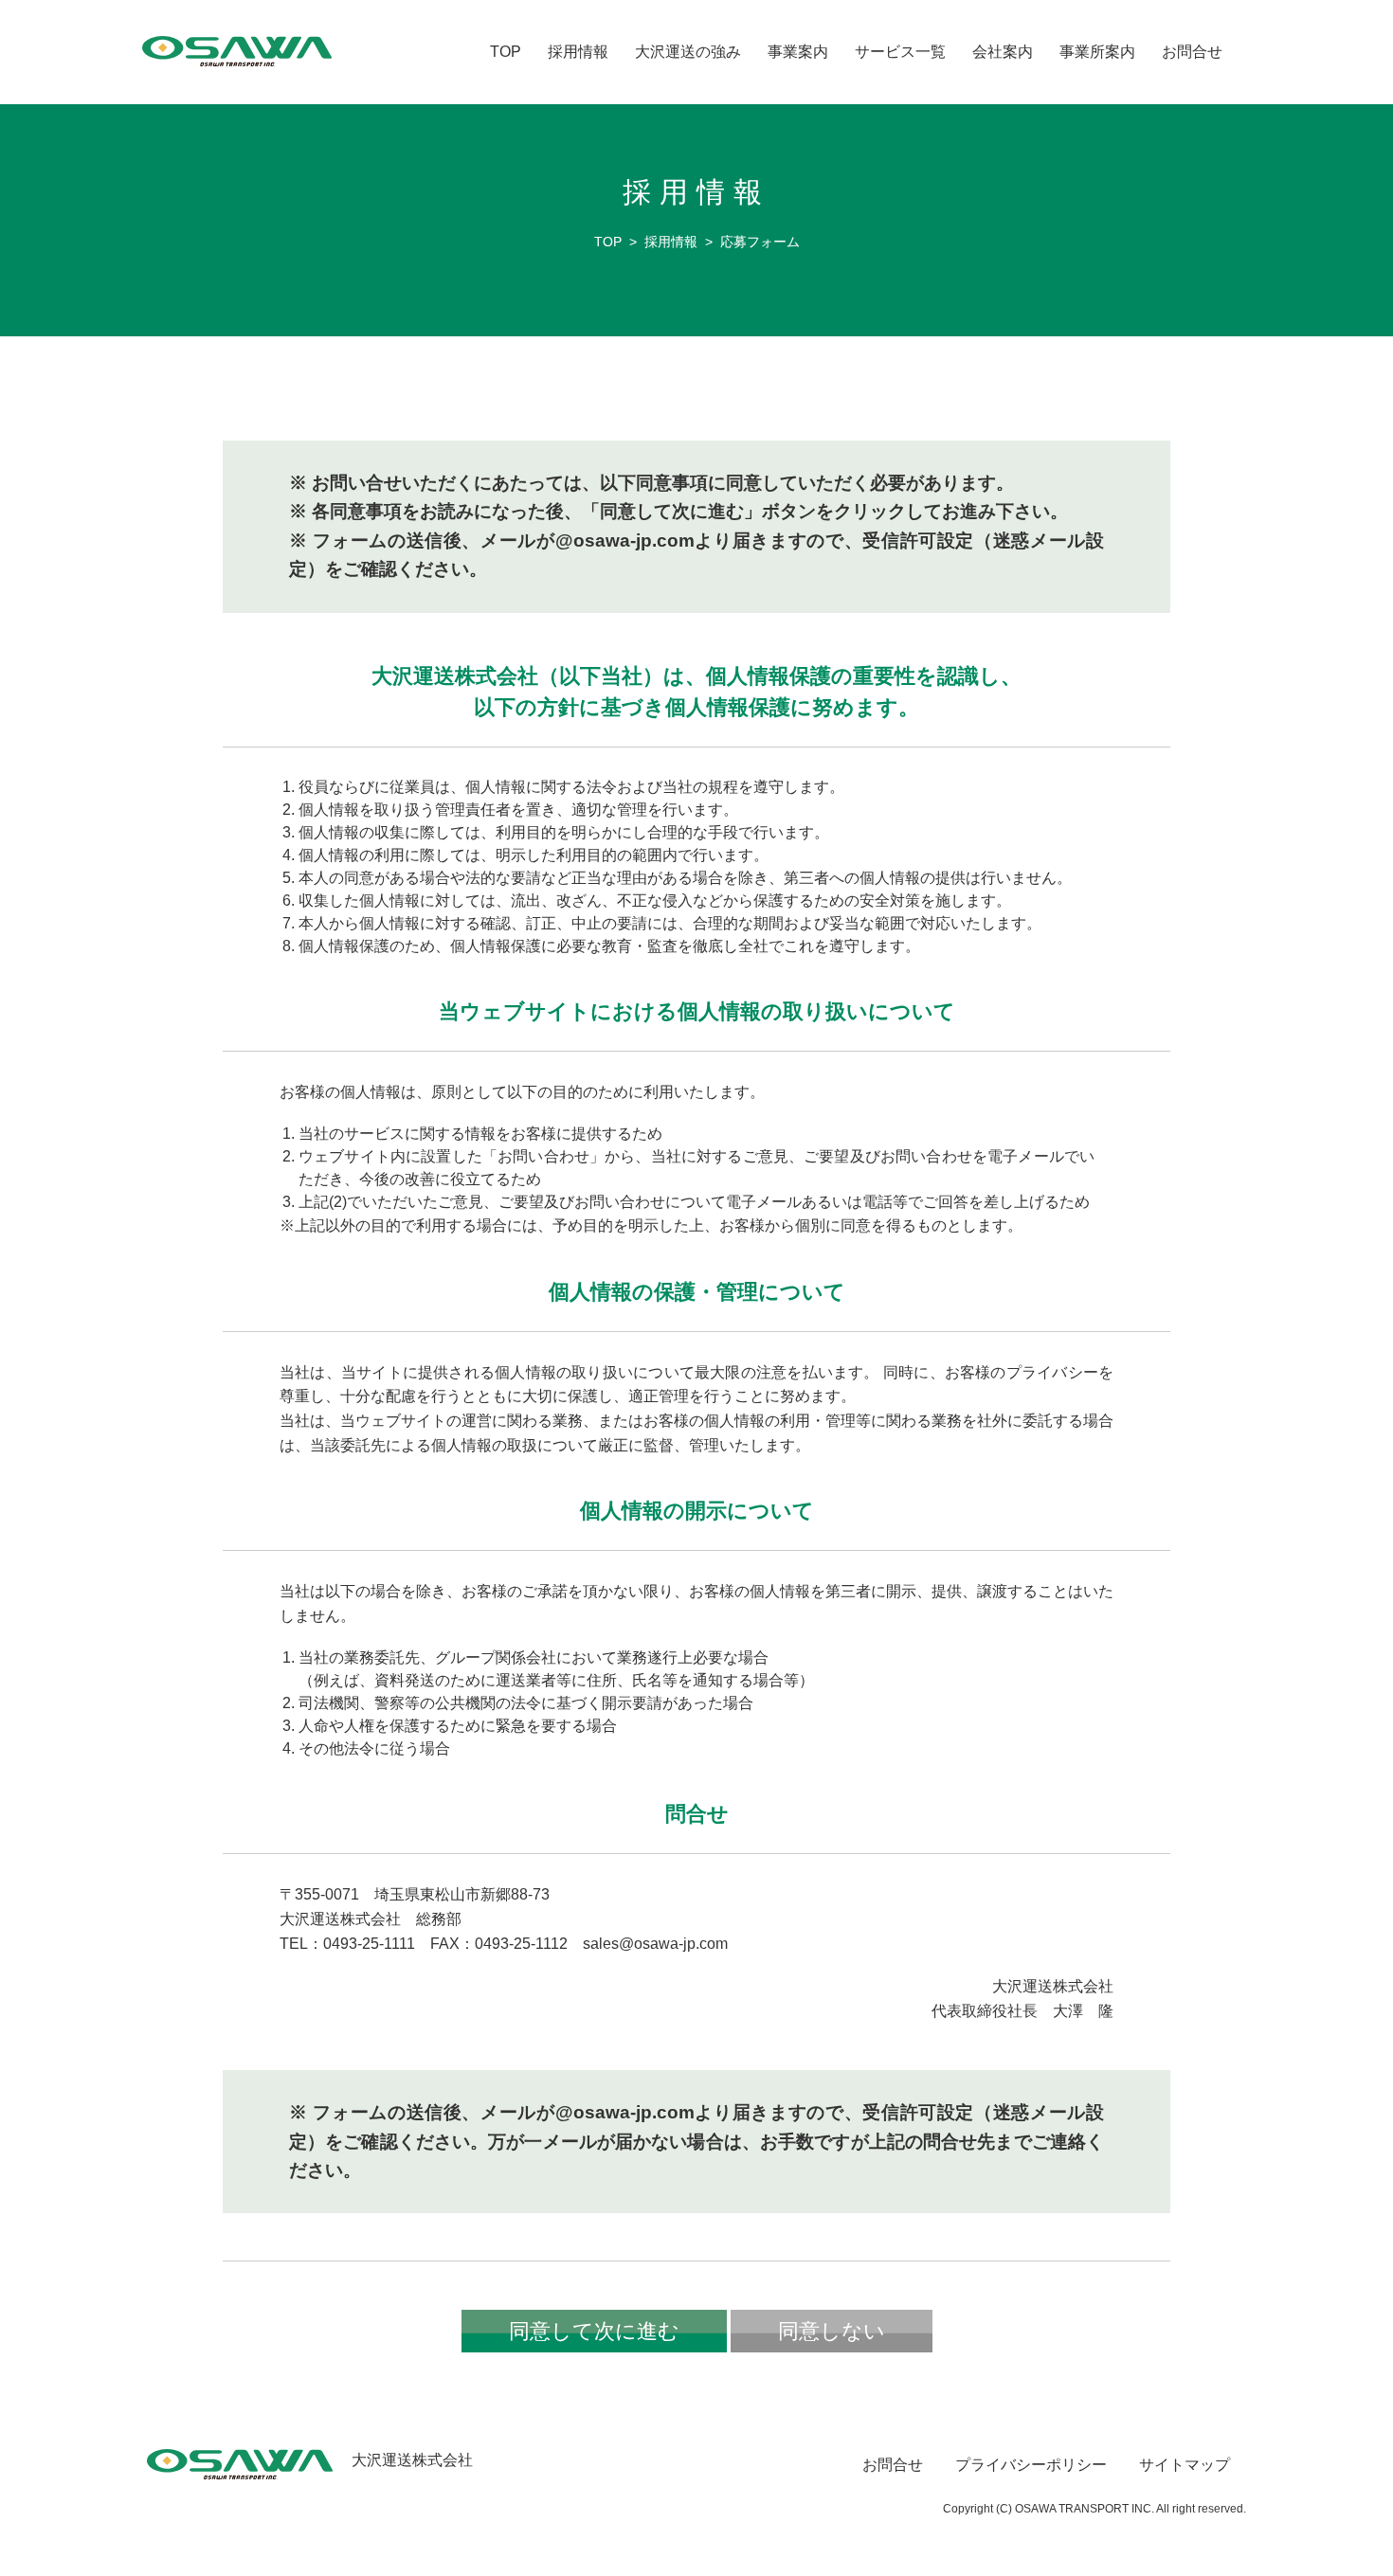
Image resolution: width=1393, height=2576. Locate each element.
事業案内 (798, 52)
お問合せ (1192, 52)
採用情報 (578, 52)
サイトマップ (1185, 2465)
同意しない (832, 2331)
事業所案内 (1097, 52)
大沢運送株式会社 (412, 2460)
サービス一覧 (900, 52)
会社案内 (1003, 52)
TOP (506, 52)
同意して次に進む (594, 2331)
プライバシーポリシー (1031, 2465)
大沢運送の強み (688, 52)
